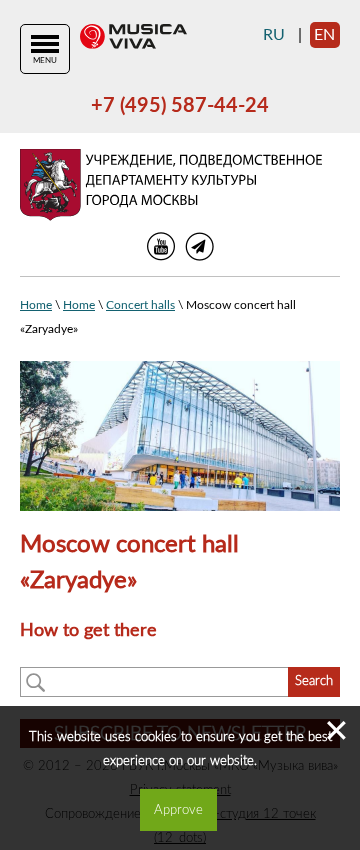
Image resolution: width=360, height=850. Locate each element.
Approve (178, 810)
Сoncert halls (140, 305)
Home (36, 305)
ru (274, 35)
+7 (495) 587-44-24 (180, 106)
